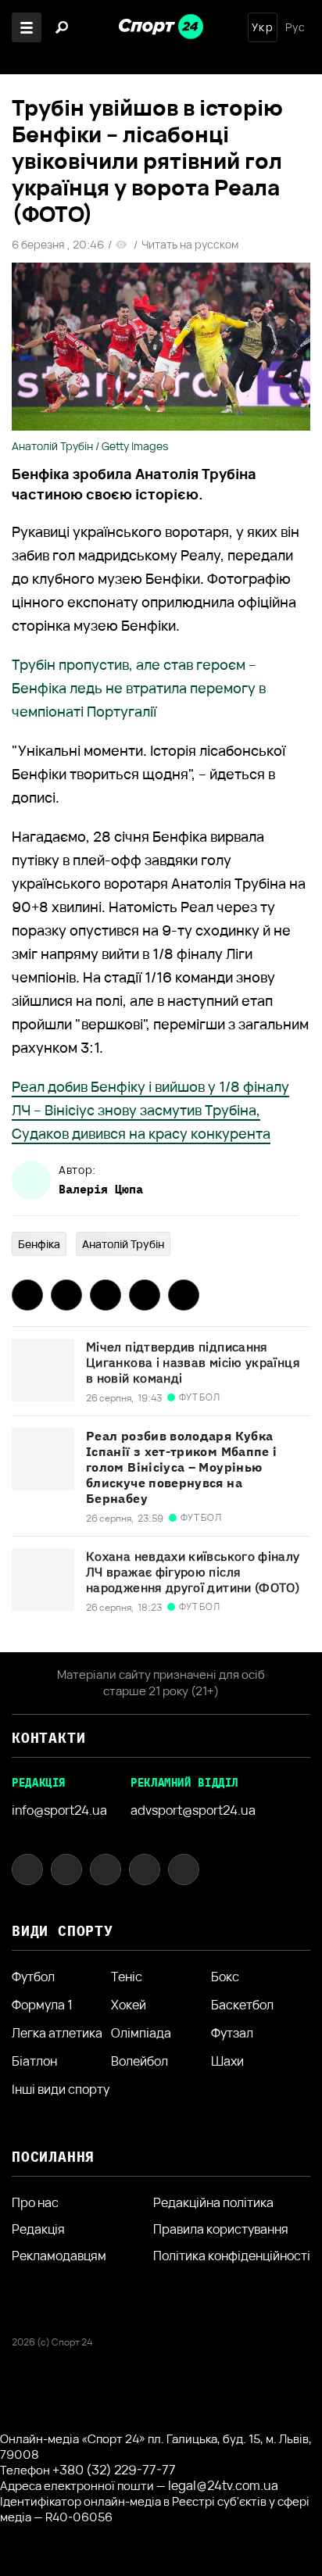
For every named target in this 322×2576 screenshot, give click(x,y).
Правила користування (221, 2229)
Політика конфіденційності (232, 2256)
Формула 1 (42, 2005)
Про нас (35, 2202)
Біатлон (34, 2061)
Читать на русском (190, 245)
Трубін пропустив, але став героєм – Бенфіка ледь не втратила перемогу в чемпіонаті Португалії (139, 688)
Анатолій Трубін (123, 1244)
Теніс (127, 1977)
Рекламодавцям (59, 2256)
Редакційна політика (213, 2202)
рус (295, 27)
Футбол (33, 1977)
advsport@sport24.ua (193, 1810)
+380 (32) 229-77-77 (114, 2470)
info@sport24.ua (59, 1810)
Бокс (225, 1977)
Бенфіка (39, 1244)
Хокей (129, 2005)
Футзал (232, 2033)
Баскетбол (242, 2005)
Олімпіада (141, 2033)
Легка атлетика (57, 2033)
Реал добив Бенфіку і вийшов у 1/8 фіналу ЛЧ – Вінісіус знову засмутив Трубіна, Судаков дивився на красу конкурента (150, 1110)
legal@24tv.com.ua (223, 2485)
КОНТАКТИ (48, 1738)
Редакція (38, 2229)
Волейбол (140, 2061)
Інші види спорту (61, 2089)
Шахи (227, 2061)
